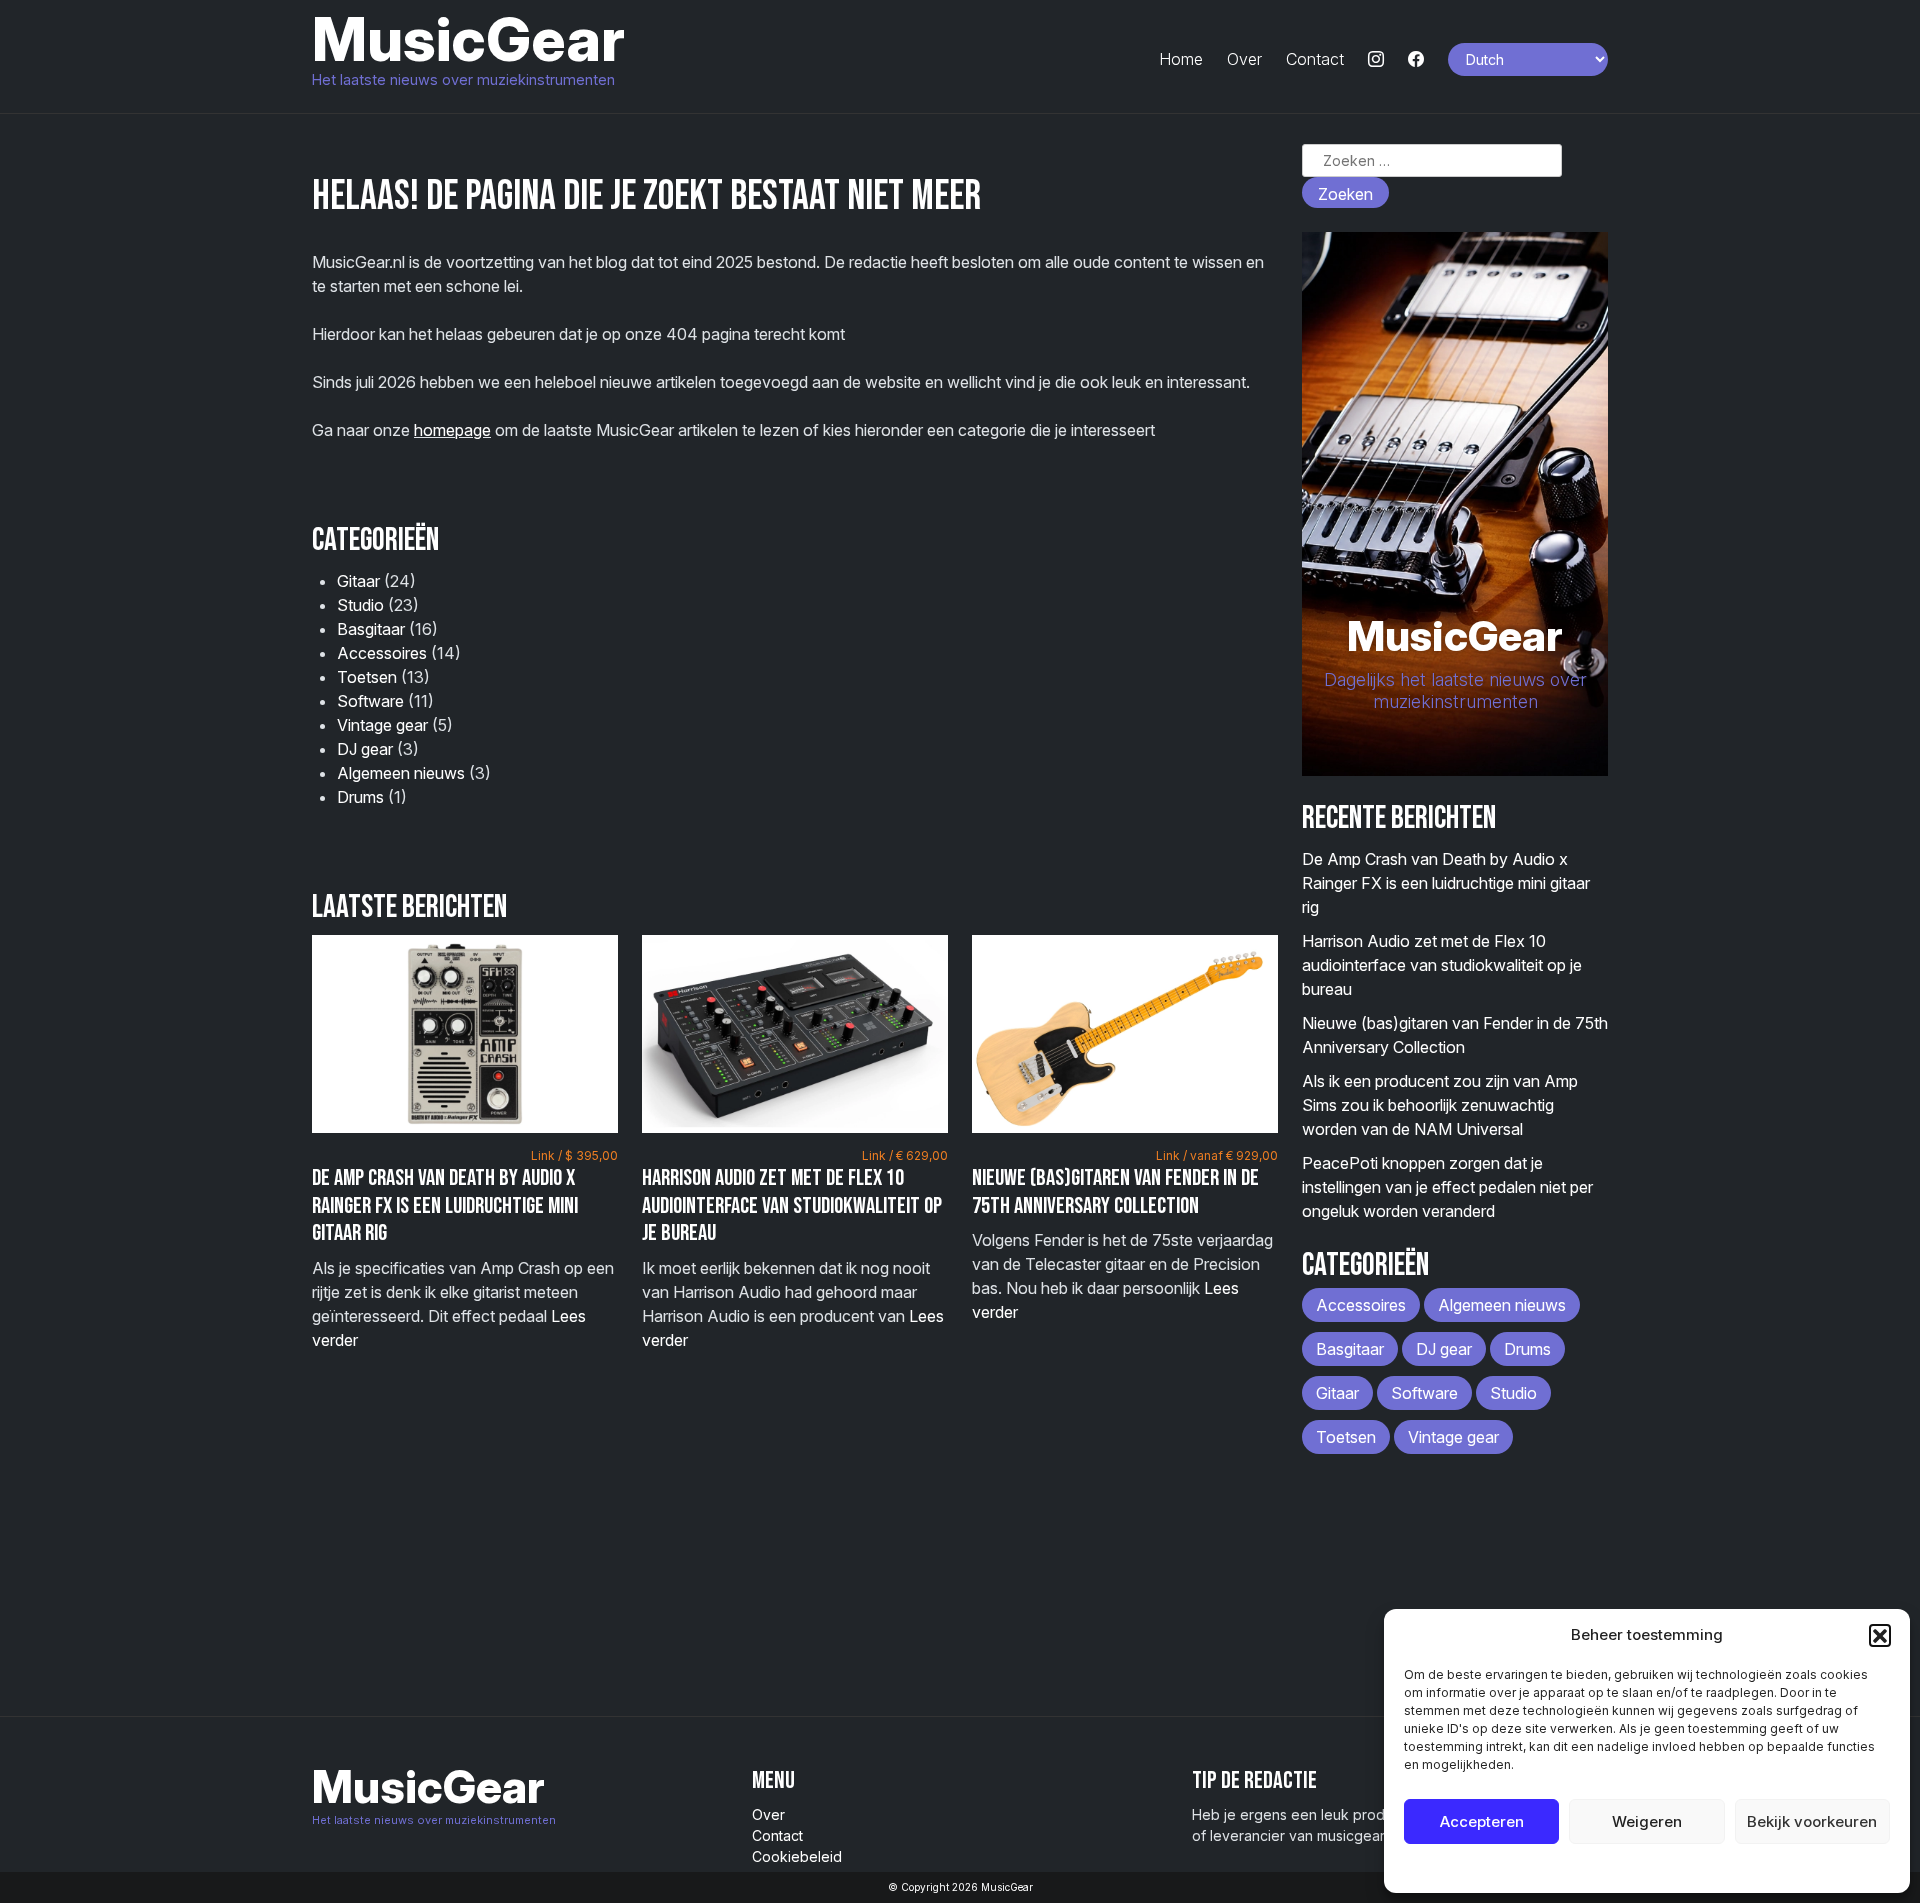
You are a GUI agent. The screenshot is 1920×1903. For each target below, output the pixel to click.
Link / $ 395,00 (574, 1155)
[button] (1880, 1635)
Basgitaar (371, 629)
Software (370, 701)
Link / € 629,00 (905, 1155)
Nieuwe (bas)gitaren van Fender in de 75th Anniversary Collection (1115, 1192)
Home (1181, 59)
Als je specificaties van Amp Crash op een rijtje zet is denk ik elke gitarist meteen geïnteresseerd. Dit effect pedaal (465, 1249)
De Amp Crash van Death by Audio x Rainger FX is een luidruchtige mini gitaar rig (445, 1205)
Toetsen (367, 677)
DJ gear (365, 749)
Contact (1315, 59)
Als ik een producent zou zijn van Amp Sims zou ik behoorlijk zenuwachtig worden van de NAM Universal (1440, 1105)
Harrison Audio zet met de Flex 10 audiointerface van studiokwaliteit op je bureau (792, 1205)
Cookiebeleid (1596, 1867)
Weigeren (1647, 1821)
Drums (360, 797)
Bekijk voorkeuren (1812, 1821)
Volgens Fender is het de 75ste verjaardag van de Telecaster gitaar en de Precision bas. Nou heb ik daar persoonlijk (1125, 1235)
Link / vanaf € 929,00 (1217, 1155)
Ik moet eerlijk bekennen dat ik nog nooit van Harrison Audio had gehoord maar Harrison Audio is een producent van (795, 1249)
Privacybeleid (1687, 1867)
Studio (360, 605)
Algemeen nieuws (401, 773)
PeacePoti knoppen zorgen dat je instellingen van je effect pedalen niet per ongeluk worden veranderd (1447, 1187)
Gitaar (358, 581)
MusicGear (468, 39)
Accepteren (1482, 1821)
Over (1244, 59)
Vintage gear (382, 725)
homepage (452, 430)
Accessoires (382, 653)
